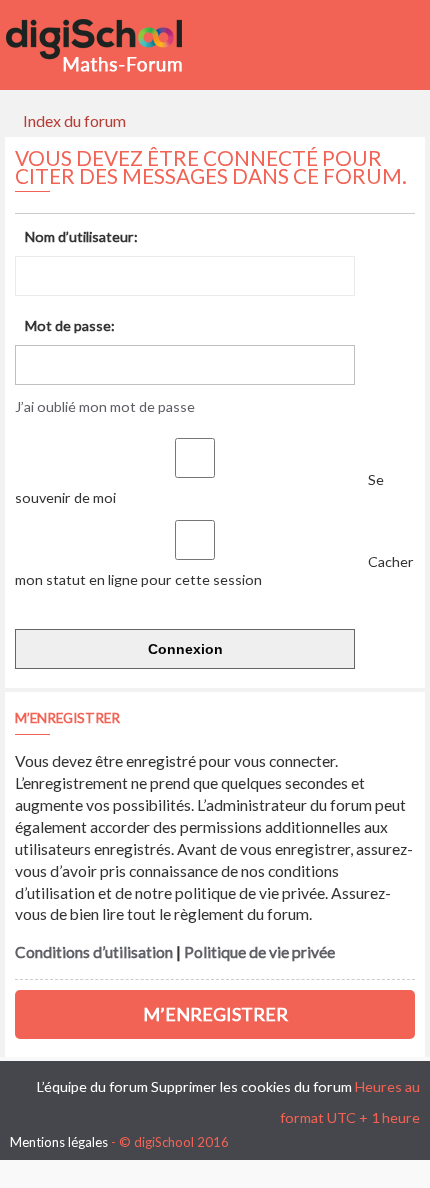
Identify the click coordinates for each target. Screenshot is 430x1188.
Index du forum (74, 120)
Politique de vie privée (259, 952)
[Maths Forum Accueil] (108, 45)
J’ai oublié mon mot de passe (105, 406)
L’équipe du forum (92, 1086)
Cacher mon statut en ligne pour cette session (214, 570)
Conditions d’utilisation (94, 952)
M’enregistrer (215, 1014)
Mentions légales (59, 1142)
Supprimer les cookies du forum (251, 1086)
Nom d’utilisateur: (81, 236)
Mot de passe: (70, 325)
